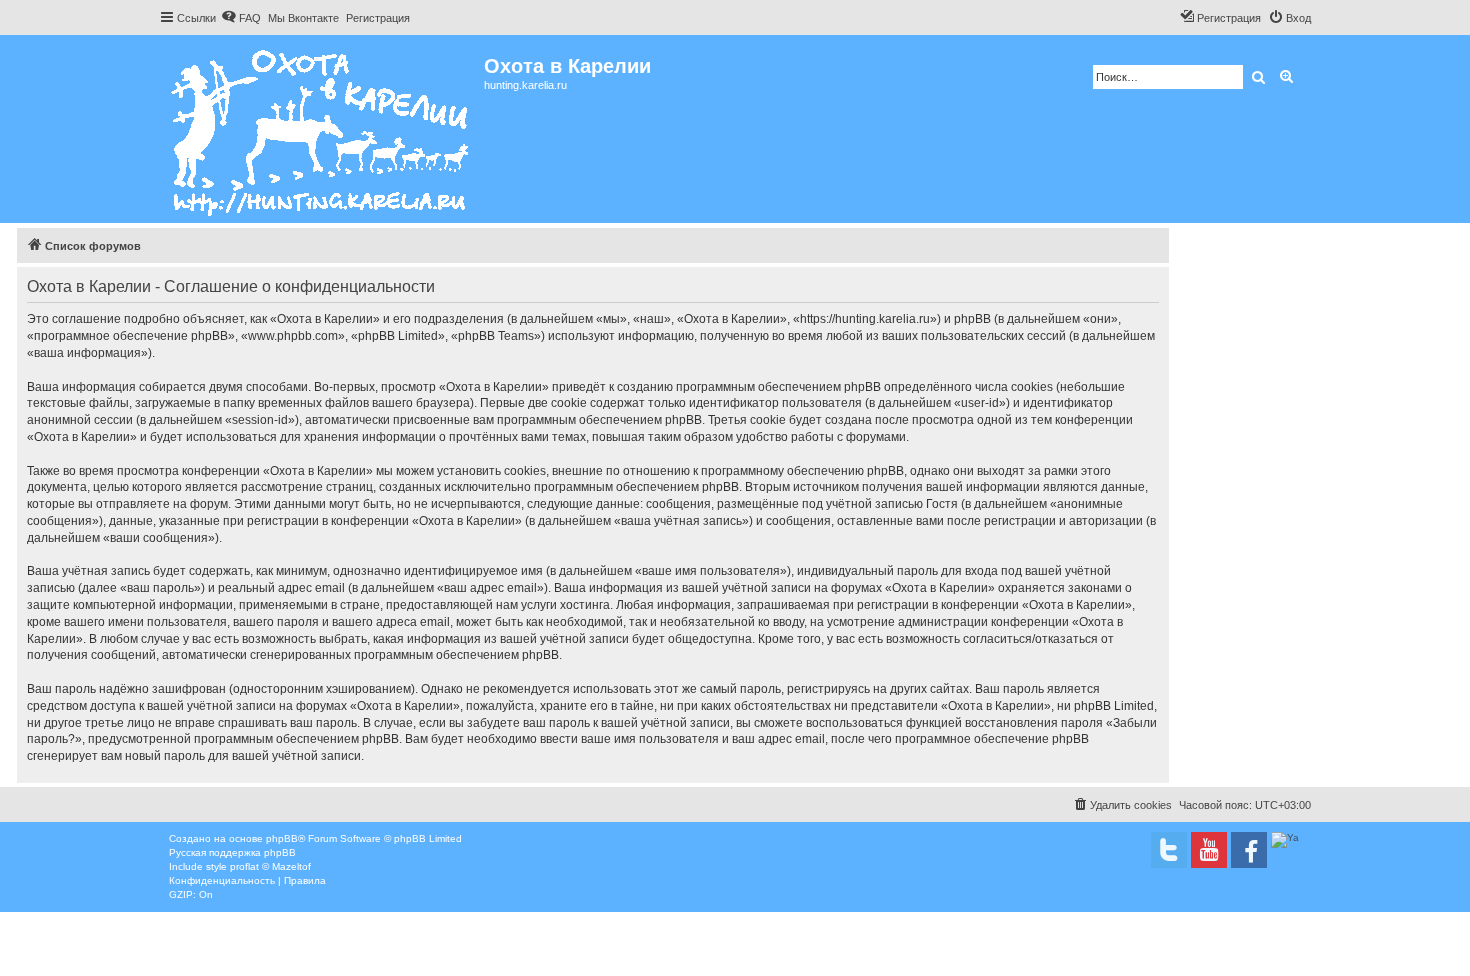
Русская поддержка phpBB (232, 852)
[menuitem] (241, 18)
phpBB (282, 838)
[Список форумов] (321, 129)
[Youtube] (1209, 850)
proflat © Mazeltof (270, 866)
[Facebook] (1249, 850)
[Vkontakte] (1169, 850)
